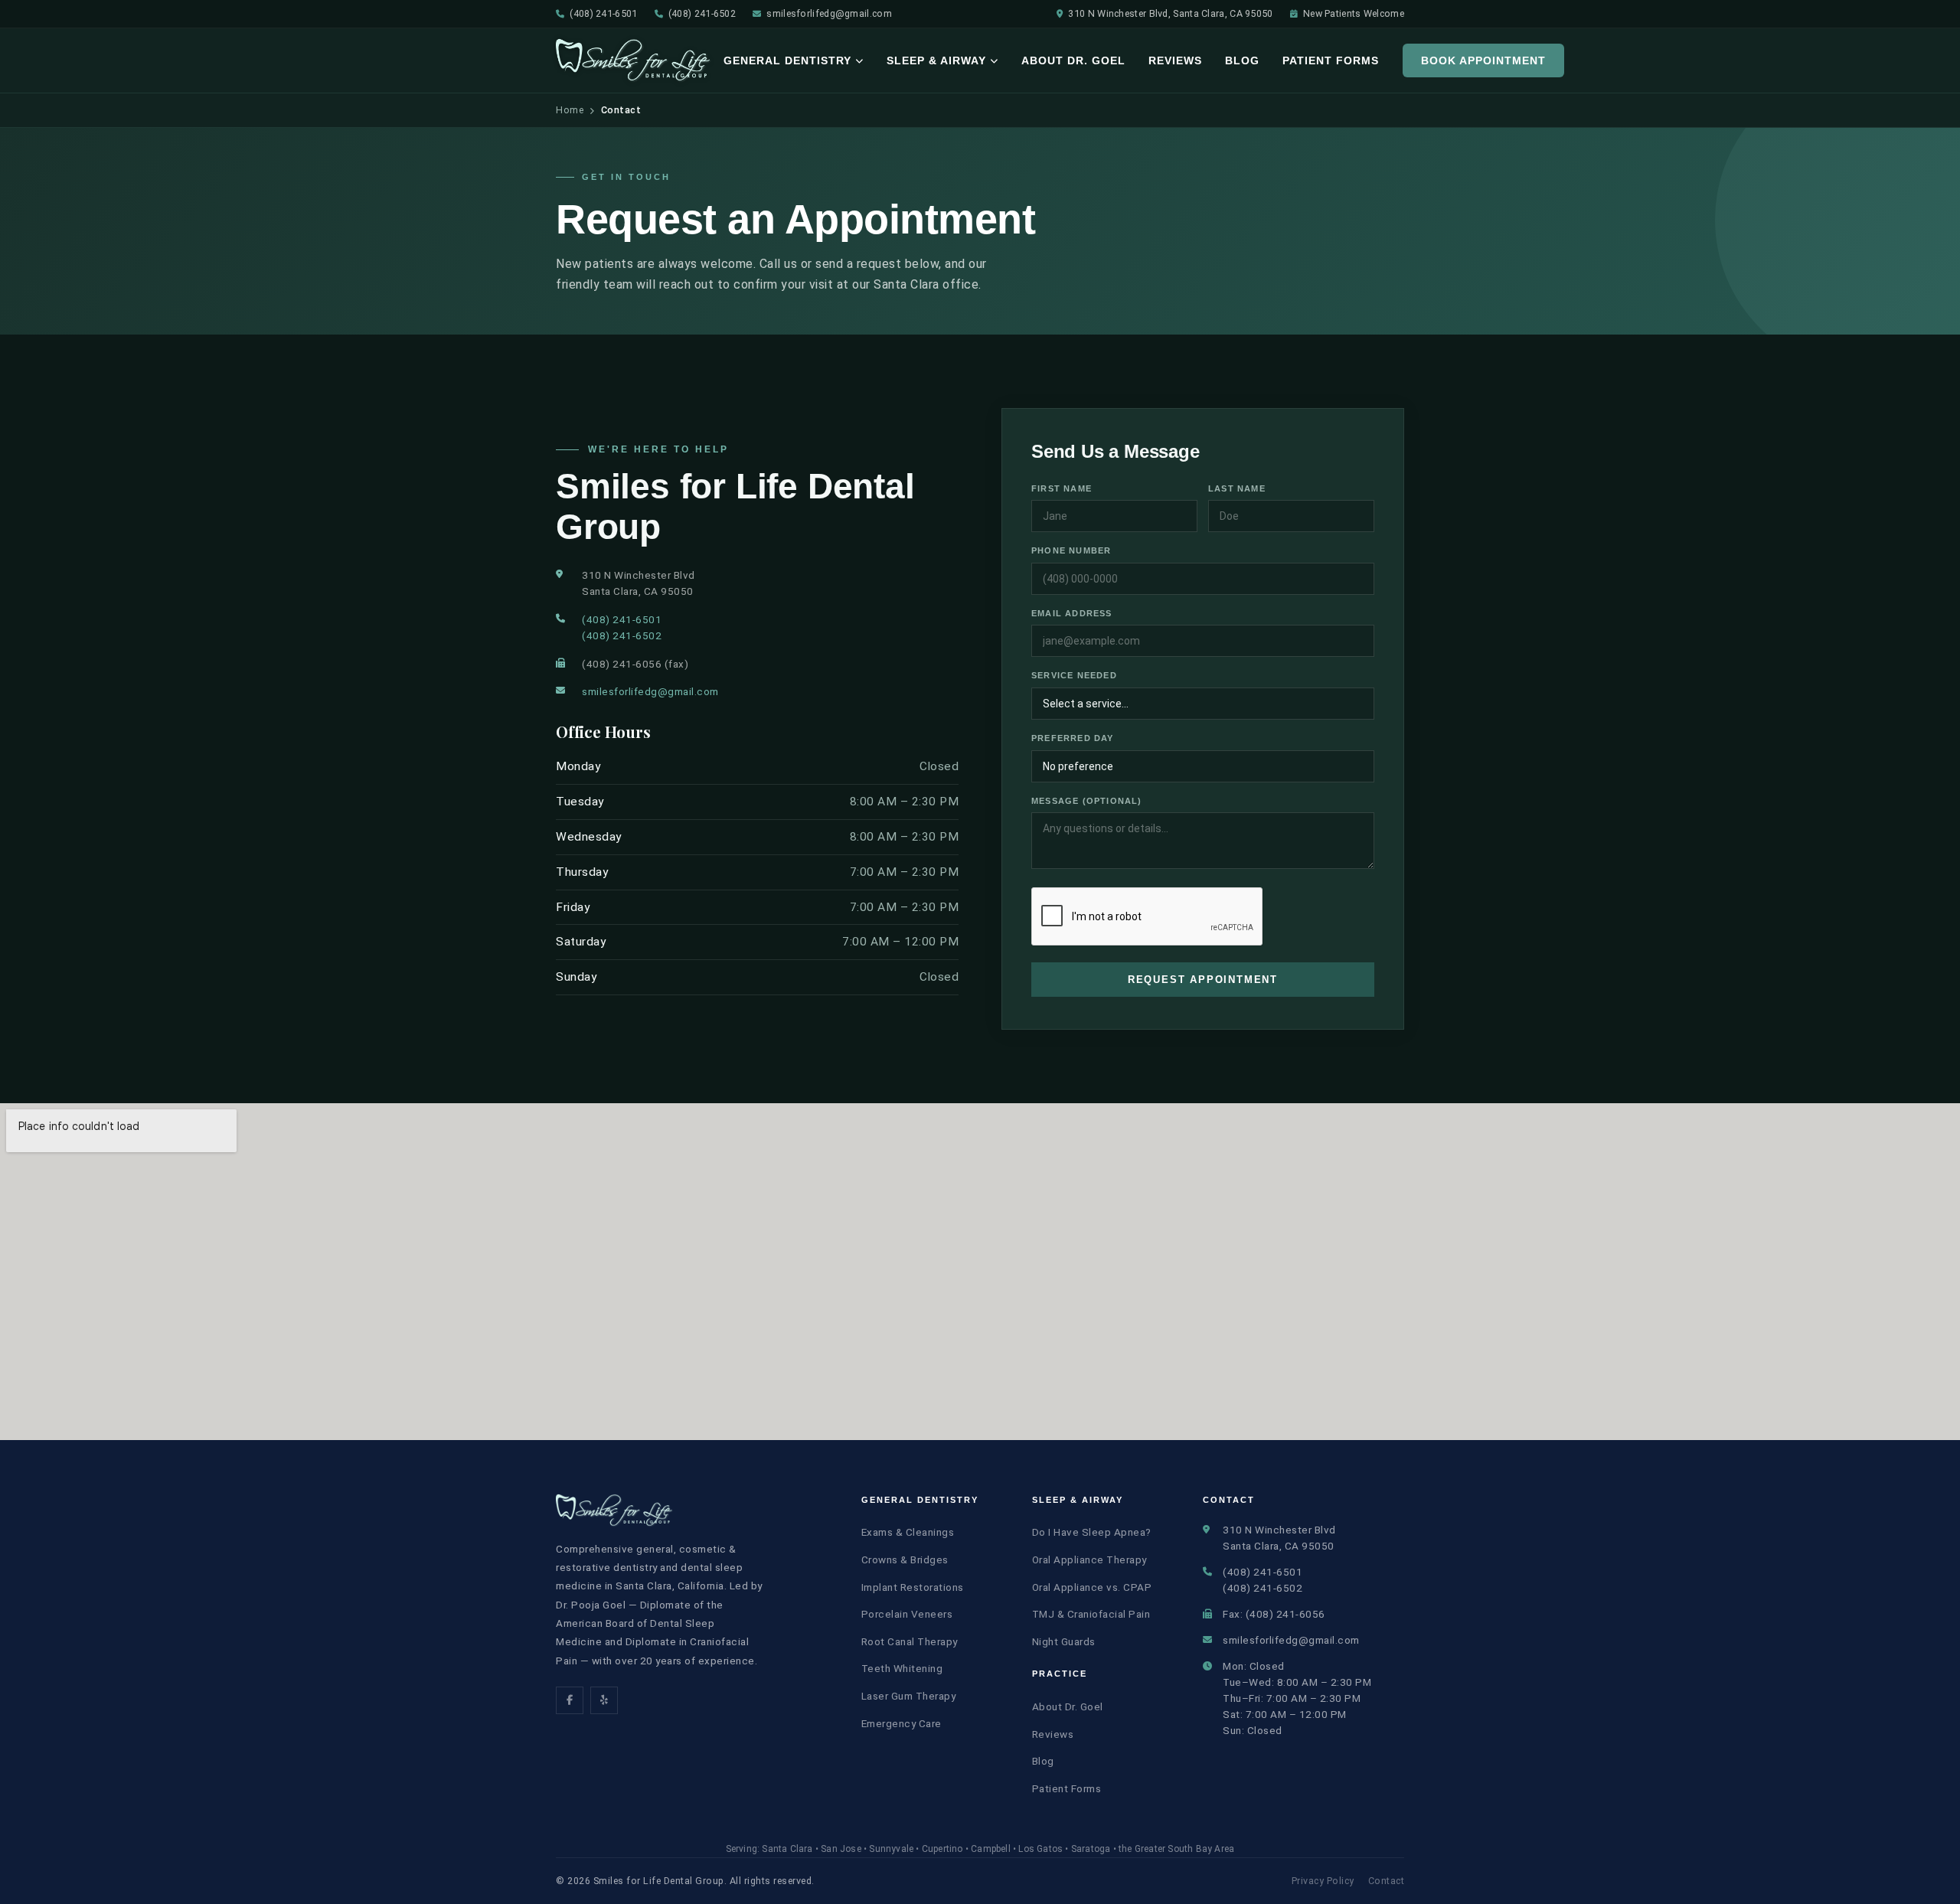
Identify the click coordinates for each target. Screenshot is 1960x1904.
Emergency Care (902, 1723)
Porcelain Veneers (907, 1614)
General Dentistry (787, 60)
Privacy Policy (1323, 1881)
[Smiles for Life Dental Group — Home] (634, 60)
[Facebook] (570, 1700)
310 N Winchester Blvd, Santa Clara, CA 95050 (1170, 13)
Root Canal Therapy (910, 1641)
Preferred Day (1073, 738)
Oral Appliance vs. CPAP (1092, 1587)
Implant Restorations (913, 1587)
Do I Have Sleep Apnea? (1092, 1532)
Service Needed (1074, 675)
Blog (1242, 60)
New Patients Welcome (1354, 13)
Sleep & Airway (936, 60)
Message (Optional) (1087, 801)
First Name (1062, 488)
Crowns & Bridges (905, 1559)
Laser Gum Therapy (909, 1696)
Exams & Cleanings (908, 1532)
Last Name (1237, 488)
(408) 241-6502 (702, 13)
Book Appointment (1483, 60)
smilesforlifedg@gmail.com (829, 13)
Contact (1387, 1881)
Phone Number (1071, 550)
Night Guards (1064, 1641)
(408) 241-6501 (603, 13)
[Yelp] (604, 1700)
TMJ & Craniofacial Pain (1091, 1614)
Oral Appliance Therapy (1089, 1559)
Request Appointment (1203, 980)
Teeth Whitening (902, 1668)
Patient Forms (1331, 60)
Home (570, 110)
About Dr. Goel (1073, 60)
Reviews (1175, 60)
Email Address (1072, 613)
